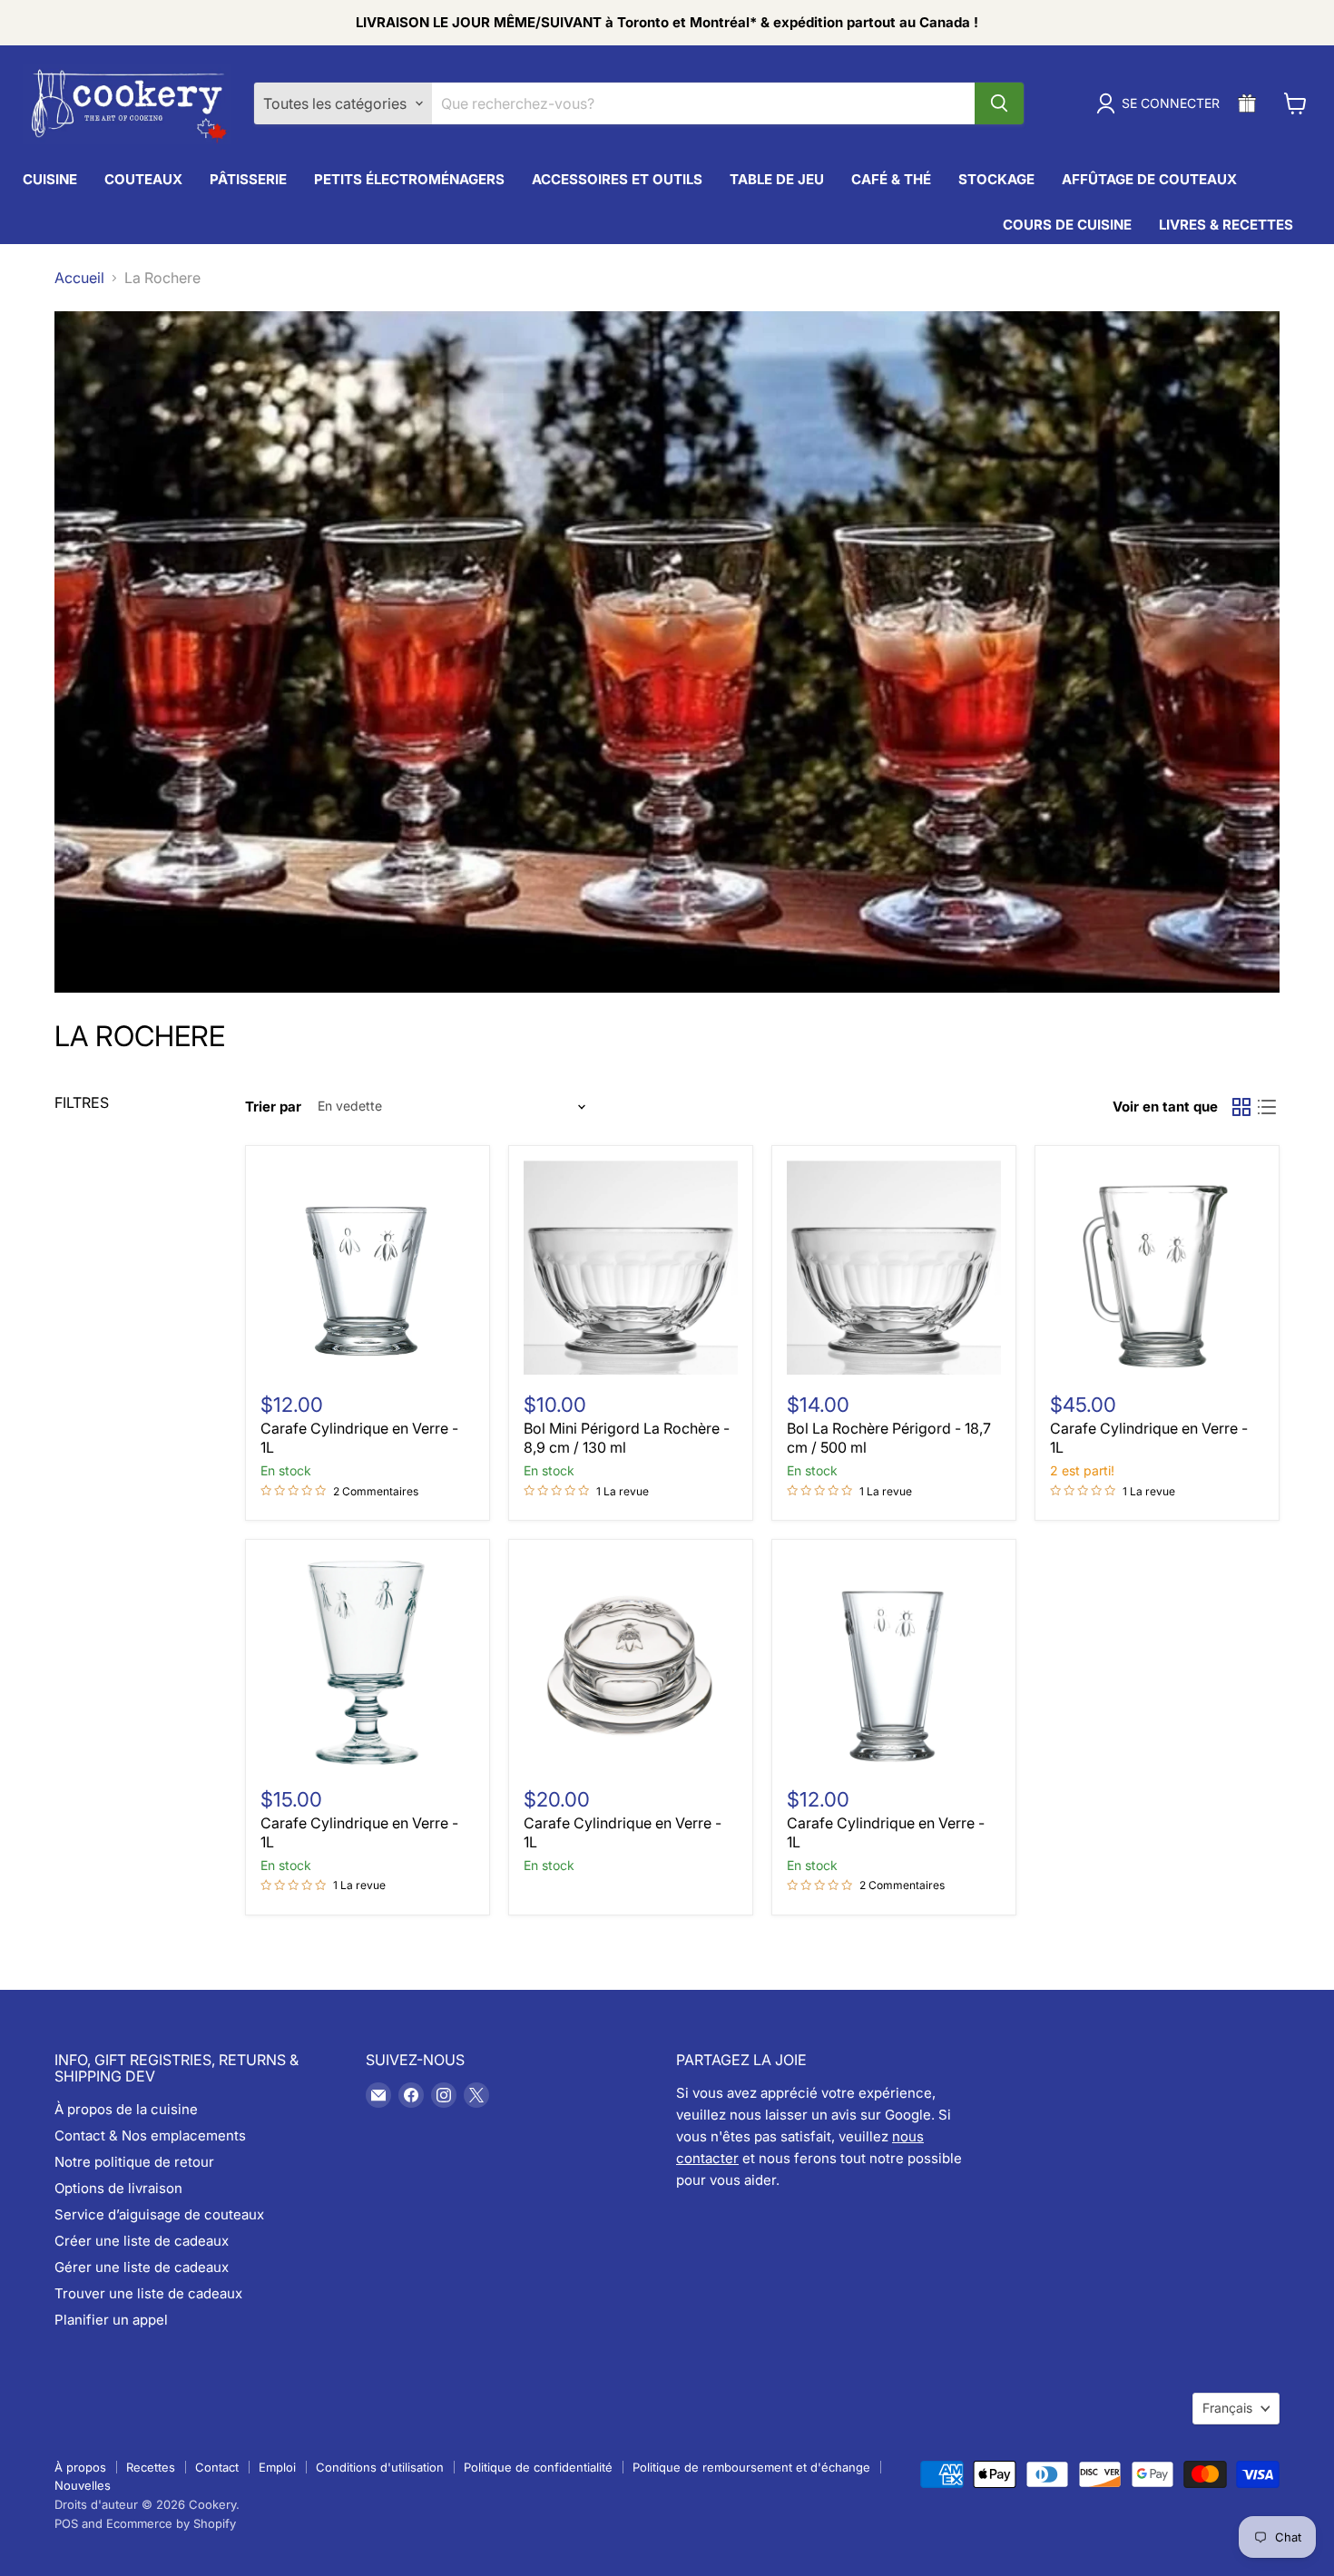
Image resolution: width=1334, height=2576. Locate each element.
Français (1227, 2408)
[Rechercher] (999, 103)
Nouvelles (83, 2485)
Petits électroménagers (409, 179)
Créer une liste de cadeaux (142, 2241)
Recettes (151, 2467)
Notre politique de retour (134, 2162)
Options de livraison (118, 2188)
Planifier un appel (111, 2320)
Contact (217, 2467)
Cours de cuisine (1067, 225)
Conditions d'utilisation (380, 2467)
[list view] (1267, 1107)
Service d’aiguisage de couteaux (159, 2214)
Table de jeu (777, 179)
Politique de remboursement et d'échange (751, 2467)
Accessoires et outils (617, 179)
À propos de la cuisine (126, 2109)
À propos (80, 2467)
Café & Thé (891, 179)
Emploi (277, 2467)
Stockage (996, 179)
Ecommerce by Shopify (171, 2523)
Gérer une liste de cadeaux (142, 2267)
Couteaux (143, 179)
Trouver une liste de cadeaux (148, 2293)
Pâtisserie (248, 179)
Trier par (273, 1107)
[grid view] (1241, 1107)
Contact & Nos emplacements (150, 2135)
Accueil (79, 278)
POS (66, 2523)
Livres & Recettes (1226, 225)
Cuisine (50, 179)
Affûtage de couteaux (1149, 179)
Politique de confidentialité (538, 2467)
